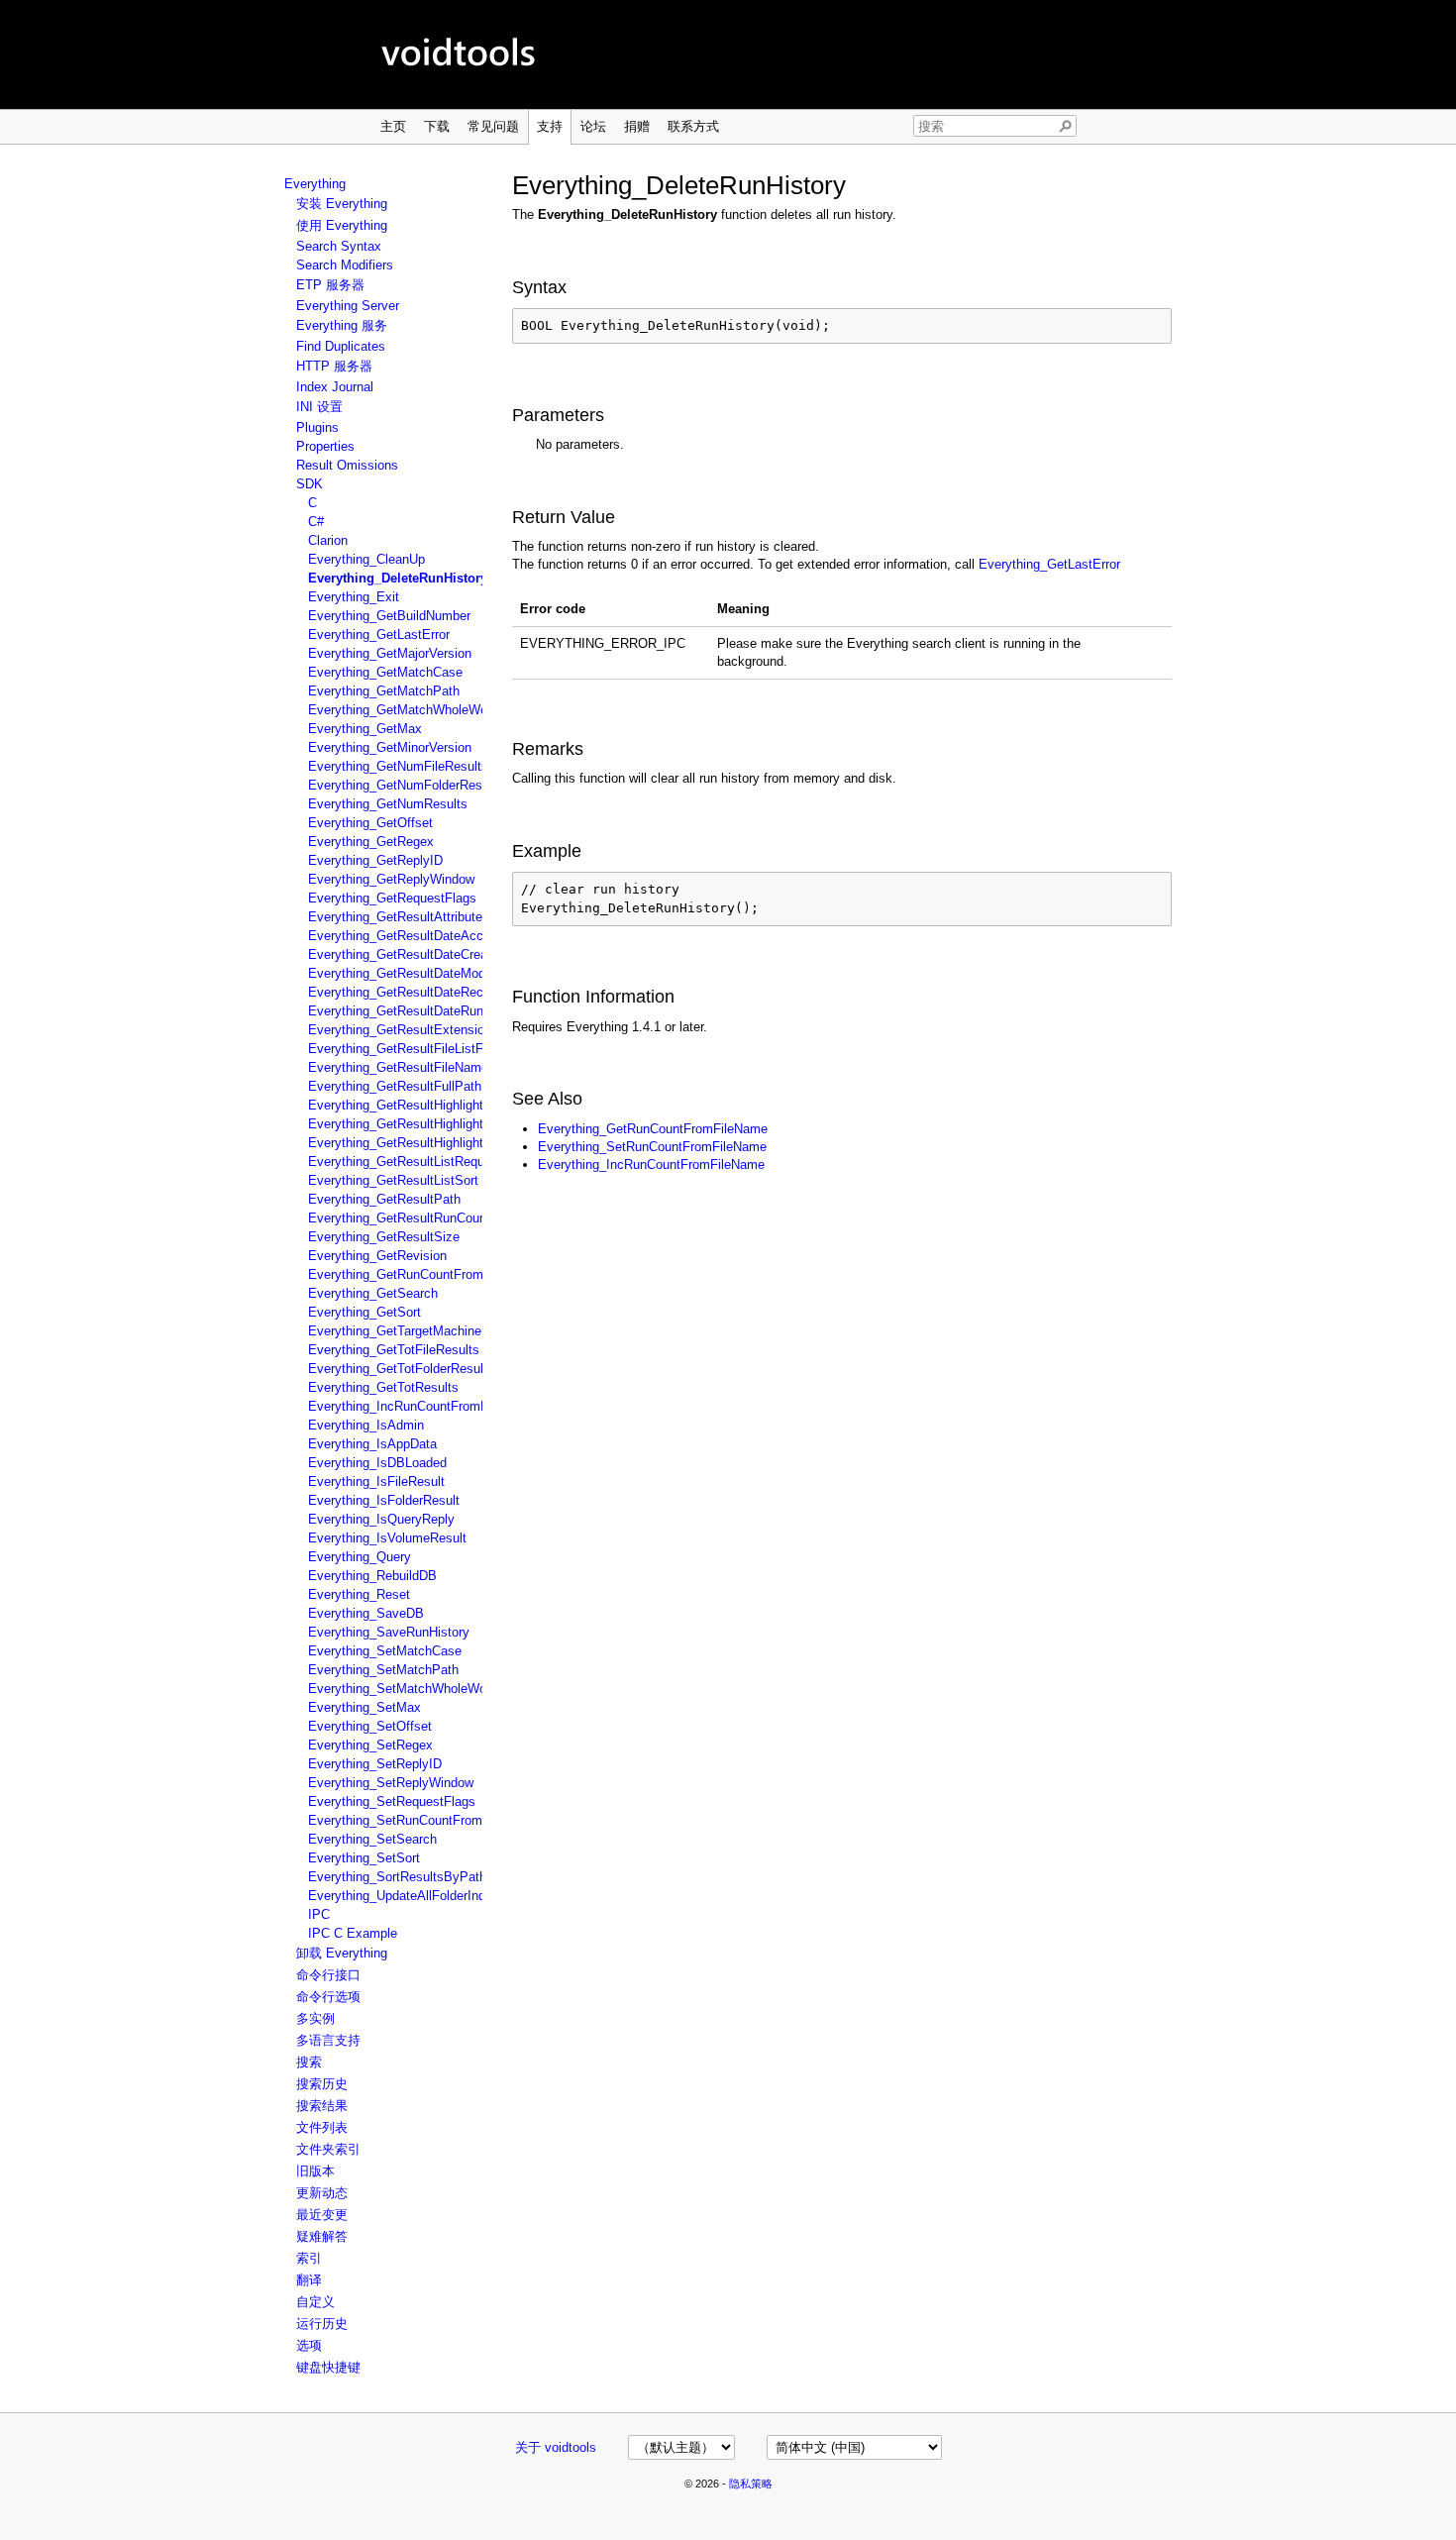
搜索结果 (322, 2106)
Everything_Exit (354, 597)
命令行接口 (328, 1975)
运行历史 (322, 2324)
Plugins (317, 427)
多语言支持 (328, 2040)
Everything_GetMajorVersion (390, 653)
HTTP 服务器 (334, 366)
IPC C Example (353, 1933)
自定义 (315, 2302)
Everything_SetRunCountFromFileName (422, 1820)
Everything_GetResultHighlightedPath (416, 1143)
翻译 (309, 2280)
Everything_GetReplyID (375, 860)
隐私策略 (751, 2484)
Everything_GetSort (364, 1312)
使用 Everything (342, 225)
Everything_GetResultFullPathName (412, 1086)
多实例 (315, 2018)
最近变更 (322, 2215)
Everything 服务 (342, 325)
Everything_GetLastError (379, 635)
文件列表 (322, 2127)
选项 (309, 2345)
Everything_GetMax (365, 729)
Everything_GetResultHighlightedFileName (430, 1105)
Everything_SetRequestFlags (392, 1801)
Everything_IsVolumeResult (387, 1538)
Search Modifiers (345, 265)
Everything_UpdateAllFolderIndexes (411, 1896)
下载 (437, 126)
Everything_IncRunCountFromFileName (421, 1406)
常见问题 (493, 126)
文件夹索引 (328, 2149)
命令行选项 (328, 1997)
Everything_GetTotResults (383, 1387)
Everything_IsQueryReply (381, 1519)
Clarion (328, 540)
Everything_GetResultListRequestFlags (421, 1162)
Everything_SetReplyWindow (391, 1783)
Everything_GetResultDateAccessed (413, 936)
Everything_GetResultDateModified (409, 973)
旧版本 (315, 2171)
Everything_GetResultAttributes (399, 917)
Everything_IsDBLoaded (377, 1463)
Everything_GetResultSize (384, 1237)
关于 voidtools (556, 2447)
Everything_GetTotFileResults (394, 1350)
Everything (315, 184)
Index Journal (335, 387)
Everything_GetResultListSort (393, 1180)
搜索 (309, 2062)
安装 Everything (342, 204)
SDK (310, 484)
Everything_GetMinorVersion (390, 747)
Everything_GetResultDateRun (396, 1011)
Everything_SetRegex (370, 1745)
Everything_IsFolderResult (384, 1500)
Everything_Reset (359, 1594)
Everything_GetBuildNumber (389, 616)
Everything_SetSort (364, 1858)
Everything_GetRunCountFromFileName (423, 1274)
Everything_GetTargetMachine (395, 1331)
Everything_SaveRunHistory (389, 1632)
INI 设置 (319, 407)
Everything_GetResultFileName (398, 1067)
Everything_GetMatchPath (384, 691)
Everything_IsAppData (372, 1444)
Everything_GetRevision (377, 1256)
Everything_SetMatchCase (385, 1651)
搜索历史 (322, 2084)
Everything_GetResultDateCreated (407, 954)
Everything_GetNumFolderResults (406, 785)
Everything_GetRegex (371, 842)
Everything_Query (360, 1557)
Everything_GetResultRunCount (399, 1218)
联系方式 (693, 126)
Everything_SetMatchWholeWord (403, 1689)
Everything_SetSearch (372, 1839)
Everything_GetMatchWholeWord (403, 710)
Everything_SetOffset (370, 1726)
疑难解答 (322, 2236)
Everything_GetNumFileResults (398, 766)
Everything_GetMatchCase (385, 672)
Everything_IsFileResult (376, 1482)
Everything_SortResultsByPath (397, 1877)
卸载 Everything (342, 1953)
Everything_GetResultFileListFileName (419, 1049)
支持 (550, 126)
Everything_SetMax (364, 1707)
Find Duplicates (341, 346)
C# (316, 522)
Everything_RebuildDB (372, 1576)
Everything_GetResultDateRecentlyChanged (435, 992)
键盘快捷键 (328, 2367)
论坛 (593, 126)
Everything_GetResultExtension (400, 1030)
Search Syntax (339, 246)
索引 (309, 2258)
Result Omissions (347, 465)
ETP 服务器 (330, 285)
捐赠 (637, 126)
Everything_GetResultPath (384, 1199)
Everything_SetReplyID (375, 1764)
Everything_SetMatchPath (383, 1670)
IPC (319, 1914)
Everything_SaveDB (366, 1613)
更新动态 (322, 2193)
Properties (325, 446)
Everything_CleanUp (366, 559)
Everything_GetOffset (370, 823)
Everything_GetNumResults (388, 804)
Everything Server (348, 306)
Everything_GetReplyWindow (391, 879)
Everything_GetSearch (373, 1293)
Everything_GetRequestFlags (392, 898)
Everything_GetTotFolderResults (401, 1369)
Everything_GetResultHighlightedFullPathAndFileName (465, 1124)
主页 (393, 126)
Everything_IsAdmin (366, 1425)
